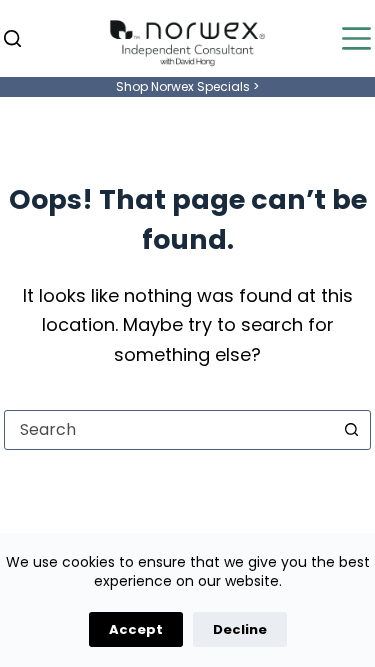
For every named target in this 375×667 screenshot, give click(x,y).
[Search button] (351, 430)
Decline (240, 629)
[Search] (12, 38)
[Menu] (356, 38)
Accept (136, 629)
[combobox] (169, 430)
